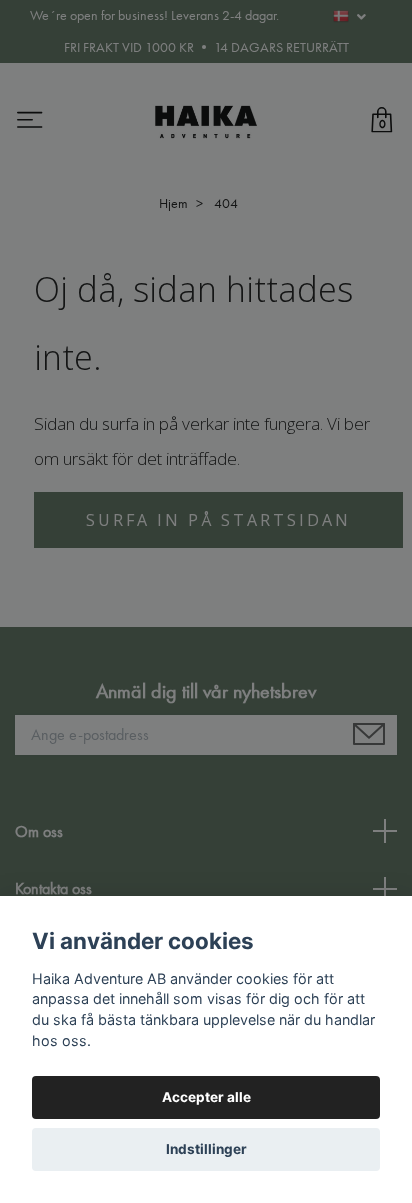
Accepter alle (206, 1097)
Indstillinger (206, 1149)
